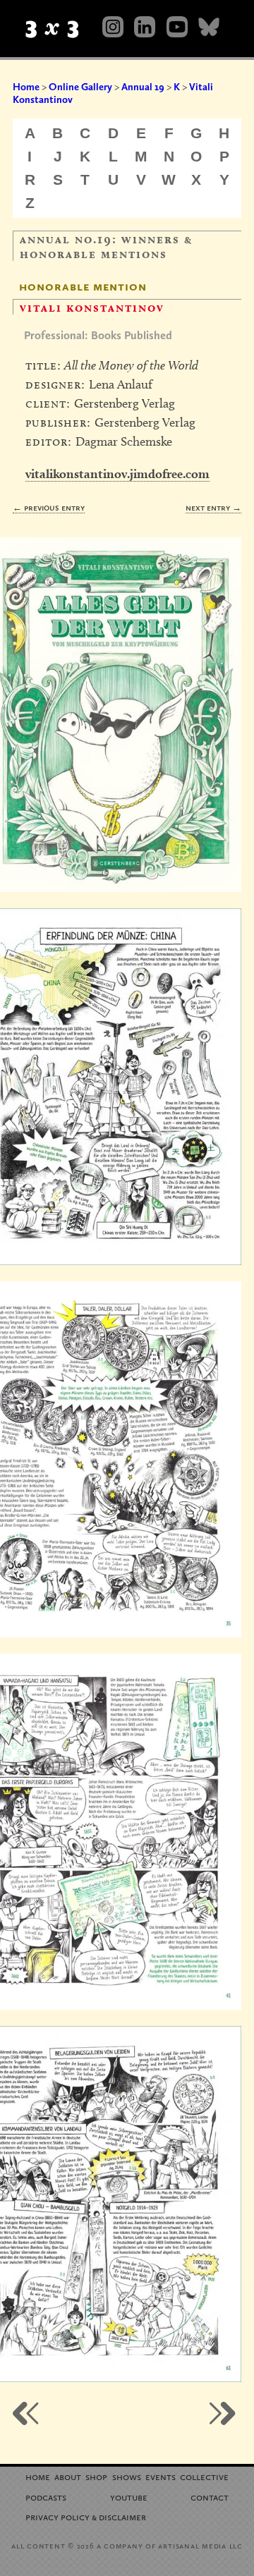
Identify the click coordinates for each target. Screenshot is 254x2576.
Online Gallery (80, 87)
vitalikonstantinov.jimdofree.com (117, 474)
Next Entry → (213, 507)
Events (161, 2476)
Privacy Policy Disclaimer (86, 2516)
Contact (210, 2497)
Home (26, 87)
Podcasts (46, 2497)
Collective (204, 2476)
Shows (127, 2476)
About (68, 2476)
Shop (96, 2476)
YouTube (129, 2497)
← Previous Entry (49, 507)
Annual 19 (143, 87)
